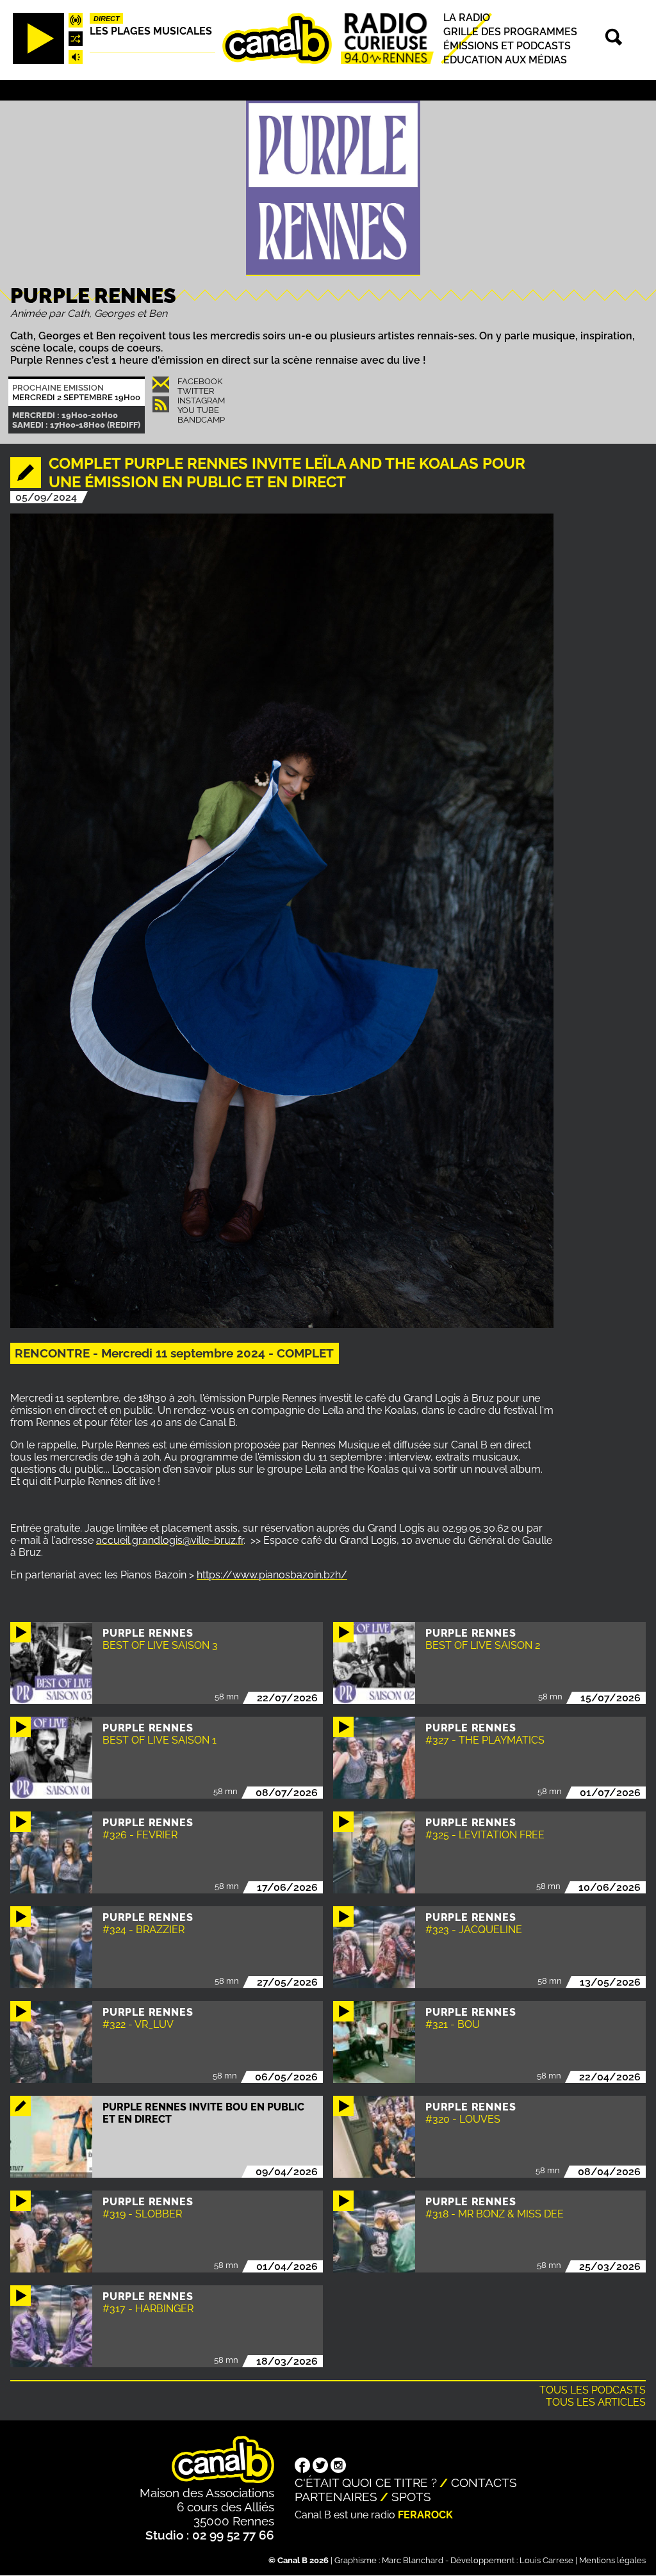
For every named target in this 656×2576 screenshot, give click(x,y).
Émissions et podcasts (507, 46)
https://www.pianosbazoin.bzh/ (272, 1575)
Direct (107, 19)
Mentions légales (612, 2560)
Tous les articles (596, 2402)
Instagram (201, 401)
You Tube (198, 410)
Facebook (200, 381)
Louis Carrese (546, 2560)
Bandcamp (201, 420)
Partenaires (336, 2497)
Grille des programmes (510, 32)
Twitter (196, 391)
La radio (467, 18)
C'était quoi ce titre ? (366, 2483)
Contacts (484, 2483)
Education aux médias (505, 60)
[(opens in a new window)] (302, 2467)
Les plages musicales (151, 31)
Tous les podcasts (593, 2390)
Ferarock (425, 2515)
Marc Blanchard (413, 2560)
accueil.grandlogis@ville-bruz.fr (170, 1540)
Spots (411, 2497)
